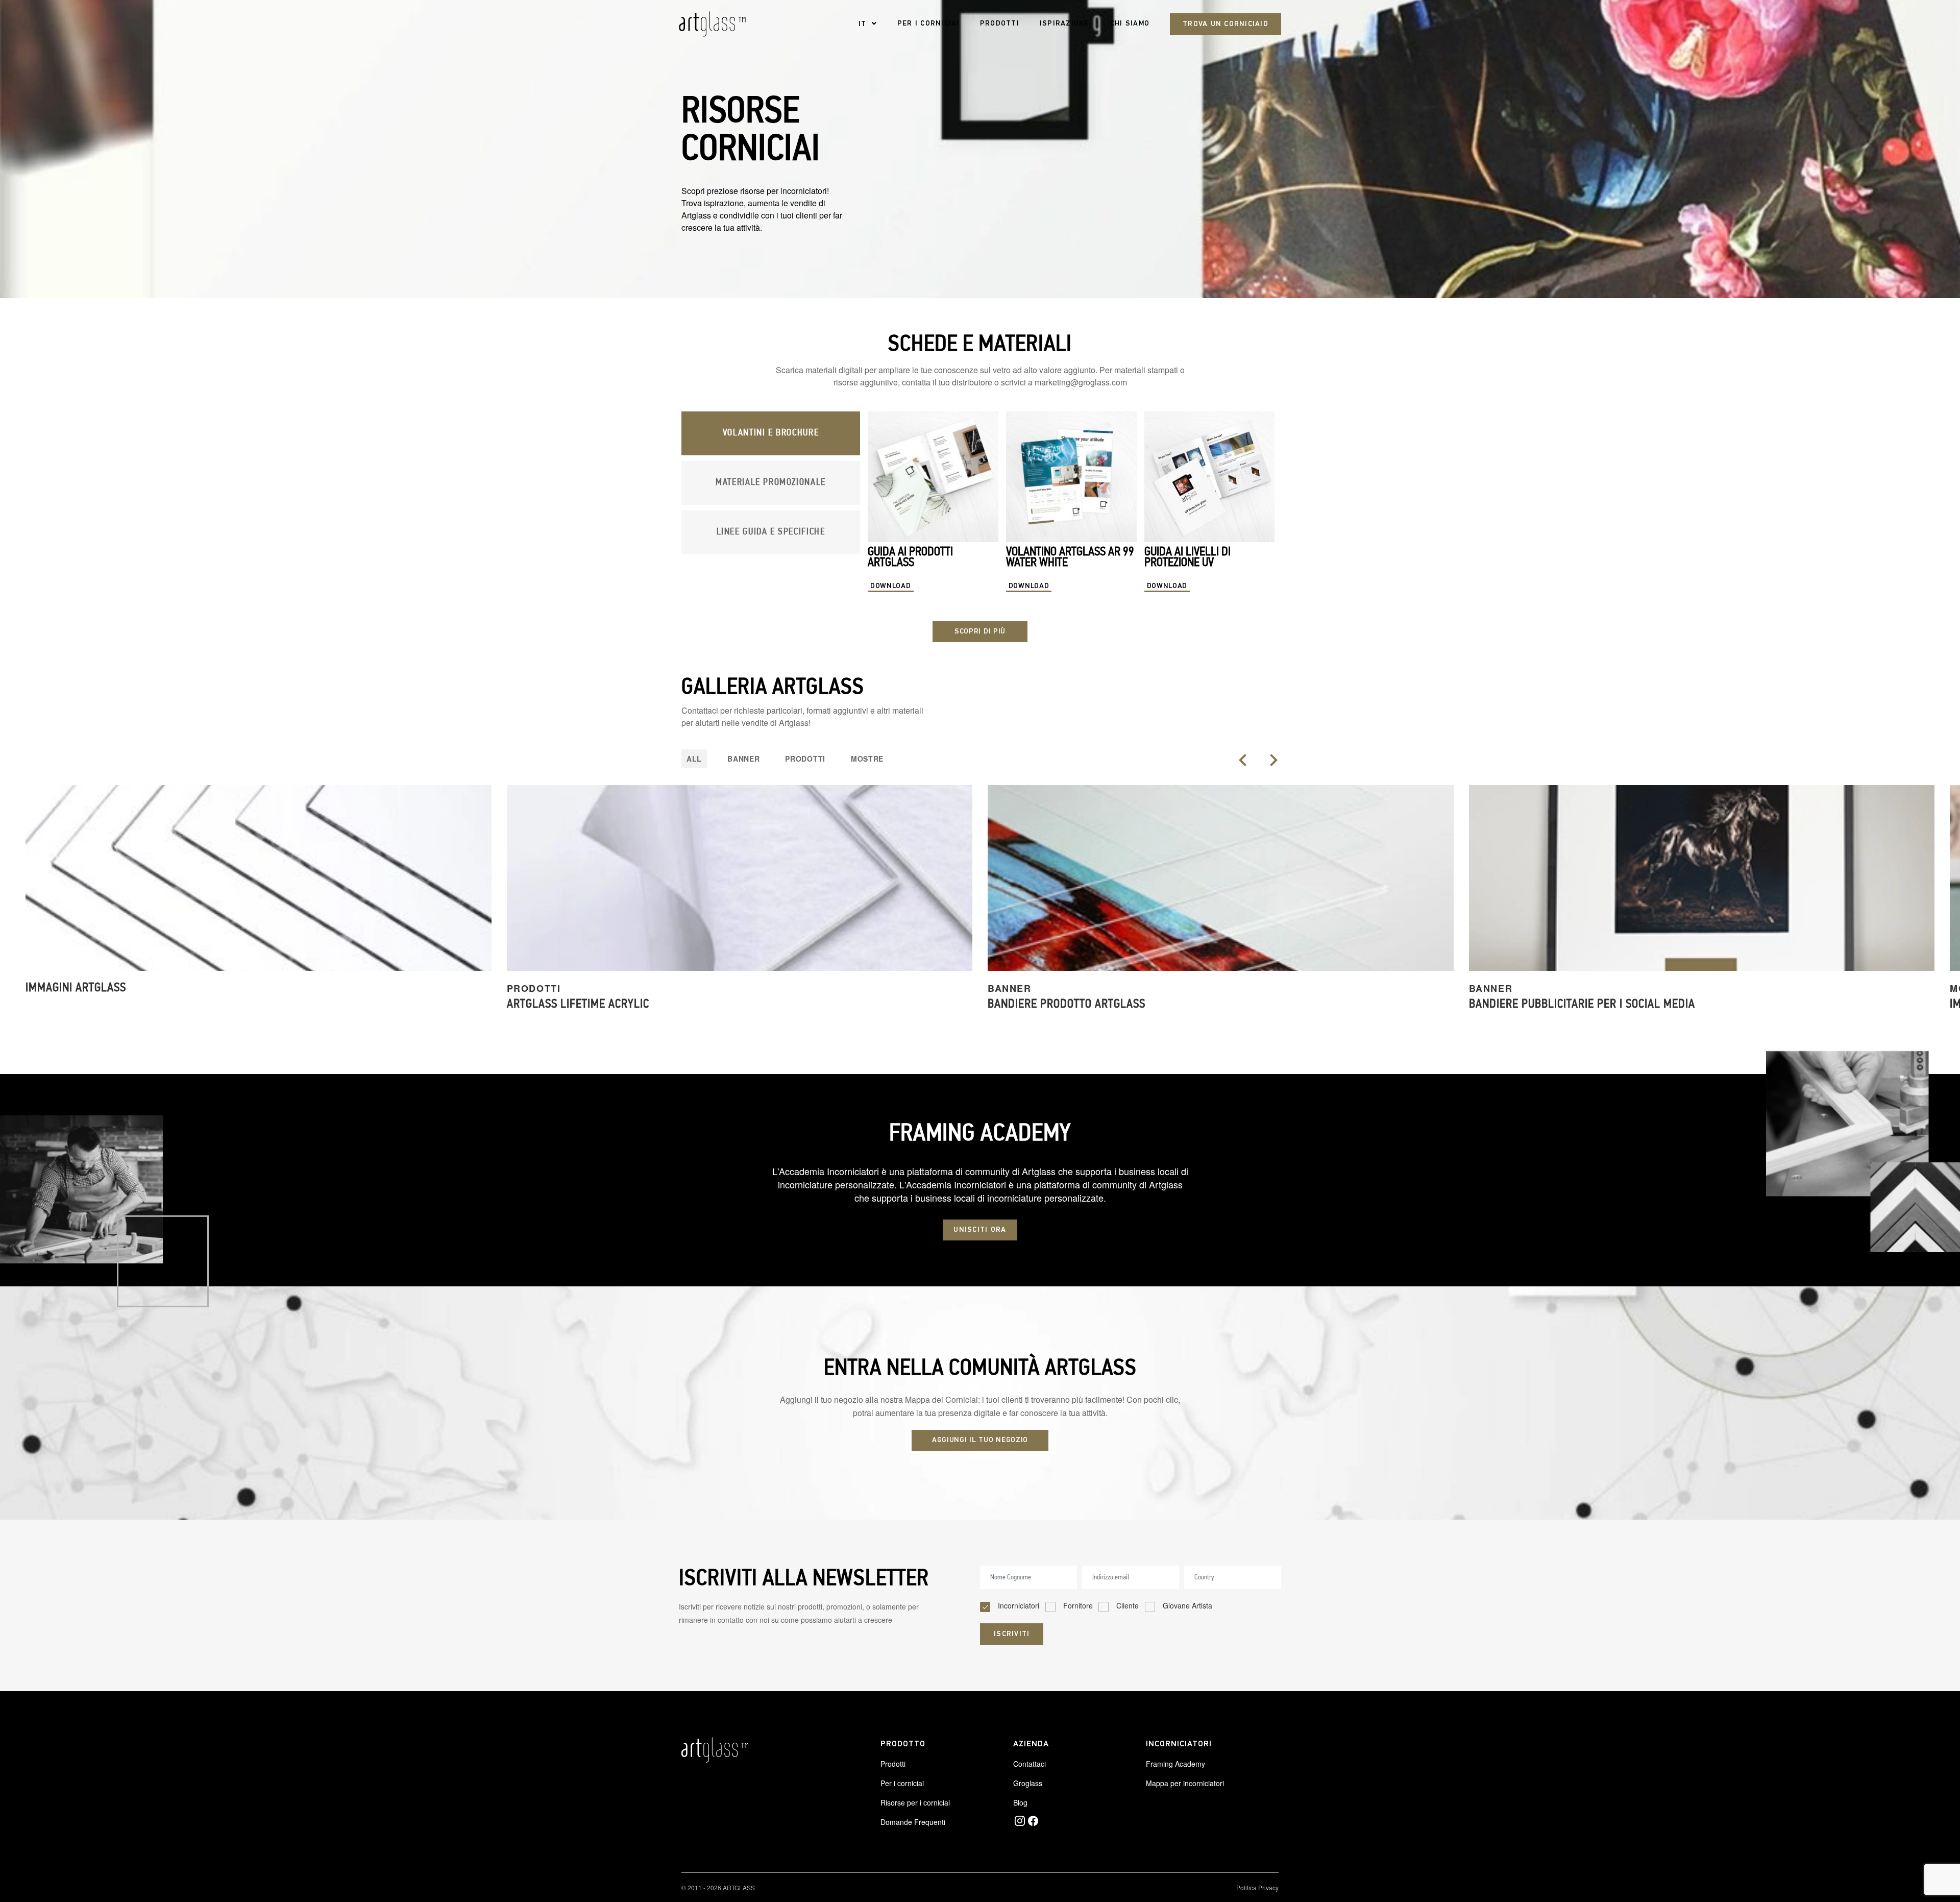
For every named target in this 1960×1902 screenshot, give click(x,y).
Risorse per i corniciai (915, 1802)
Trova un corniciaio (1226, 24)
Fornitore (1078, 1605)
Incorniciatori (1019, 1605)
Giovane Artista (1187, 1605)
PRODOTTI (805, 759)
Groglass (1028, 1783)
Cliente (1128, 1605)
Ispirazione (1065, 24)
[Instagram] (1020, 1821)
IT (863, 24)
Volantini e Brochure (771, 433)
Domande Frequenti (913, 1822)
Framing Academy (1175, 1764)
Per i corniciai (928, 24)
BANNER (743, 759)
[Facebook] (1033, 1821)
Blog (1020, 1802)
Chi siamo (1130, 24)
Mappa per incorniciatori (1185, 1783)
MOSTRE (867, 759)
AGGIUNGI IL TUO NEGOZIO (980, 1440)
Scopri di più (980, 632)
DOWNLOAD (891, 586)
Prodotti (1000, 24)
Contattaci (1030, 1764)
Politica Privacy (1257, 1887)
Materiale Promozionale (771, 483)
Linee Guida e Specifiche (771, 532)
